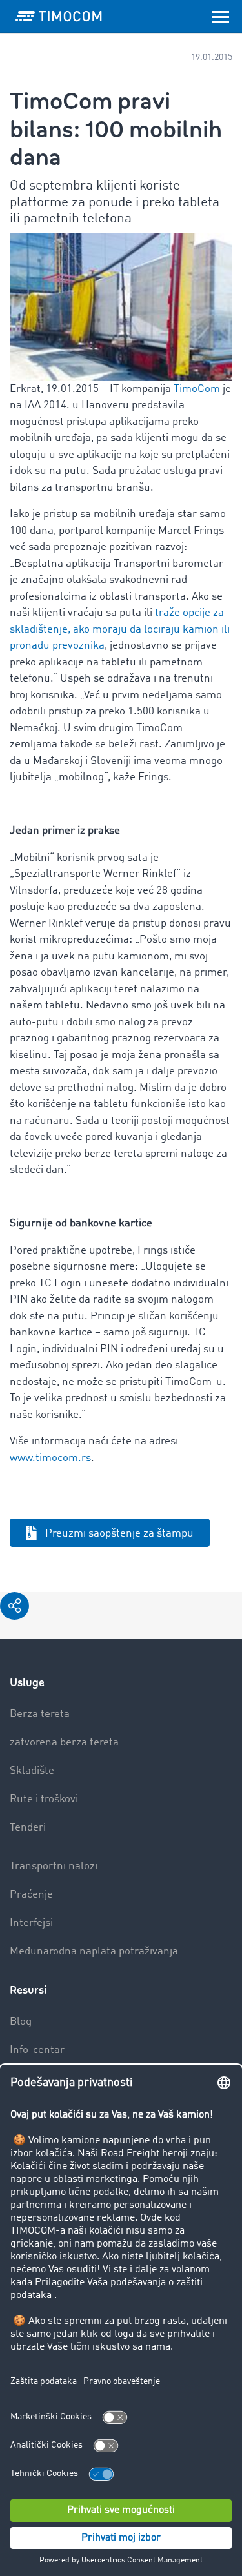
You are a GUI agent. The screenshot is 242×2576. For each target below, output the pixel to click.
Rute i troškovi (44, 1799)
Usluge (27, 1683)
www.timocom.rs (50, 1458)
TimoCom (197, 389)
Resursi (28, 1990)
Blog (21, 2022)
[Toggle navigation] (221, 16)
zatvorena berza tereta (64, 1743)
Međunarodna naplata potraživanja (94, 1952)
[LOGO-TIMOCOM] (59, 16)
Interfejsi (31, 1923)
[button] (15, 1606)
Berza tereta (40, 1714)
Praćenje (31, 1895)
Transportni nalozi (54, 1866)
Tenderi (28, 1828)
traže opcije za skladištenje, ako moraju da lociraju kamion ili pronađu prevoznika (120, 629)
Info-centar (37, 2050)
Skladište (32, 1771)
